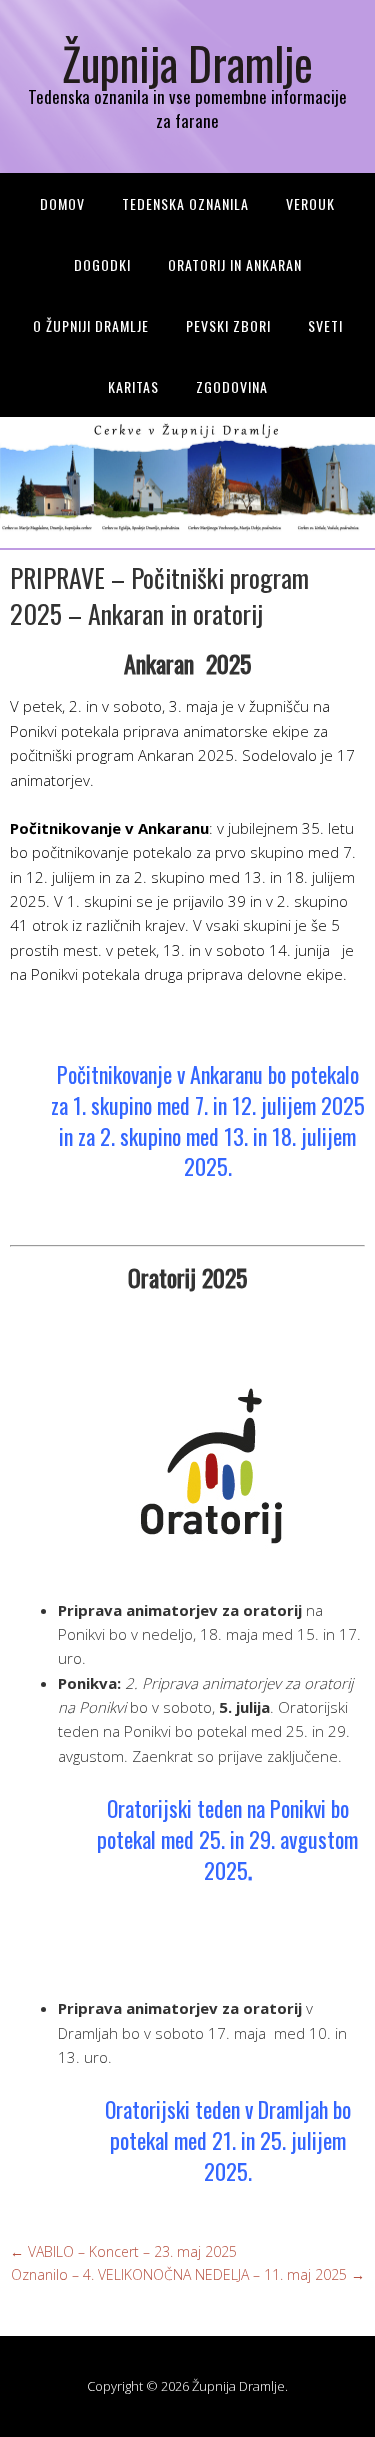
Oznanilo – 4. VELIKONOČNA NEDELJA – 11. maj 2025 (188, 2274)
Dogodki (102, 264)
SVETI (325, 325)
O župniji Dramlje (91, 325)
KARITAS (133, 386)
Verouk (310, 203)
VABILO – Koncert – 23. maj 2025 (123, 2251)
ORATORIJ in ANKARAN (235, 264)
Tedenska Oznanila (185, 203)
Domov (62, 203)
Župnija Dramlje (187, 62)
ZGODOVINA (232, 386)
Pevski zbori (228, 325)
